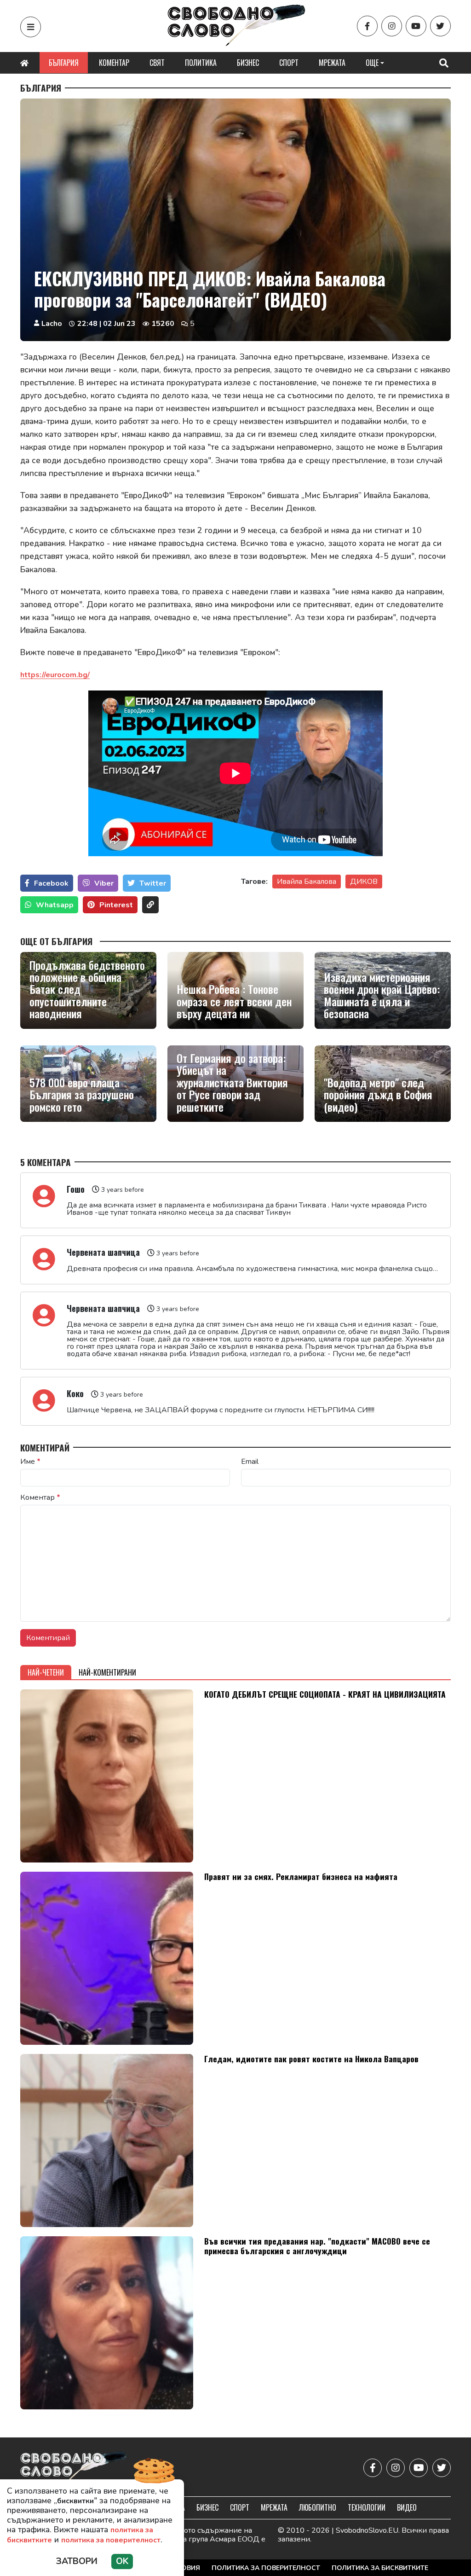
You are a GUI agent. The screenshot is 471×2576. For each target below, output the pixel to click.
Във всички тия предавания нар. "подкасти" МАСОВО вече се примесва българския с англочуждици (317, 2246)
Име (30, 1462)
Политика (201, 63)
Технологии (367, 2507)
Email (250, 1462)
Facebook (51, 883)
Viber (104, 883)
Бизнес (248, 63)
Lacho (52, 324)
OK (122, 2561)
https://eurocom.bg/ (55, 675)
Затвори (77, 2561)
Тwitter (153, 883)
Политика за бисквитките (380, 2568)
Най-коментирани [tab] (107, 1672)
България (64, 63)
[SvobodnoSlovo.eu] (74, 2468)
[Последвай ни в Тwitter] (440, 26)
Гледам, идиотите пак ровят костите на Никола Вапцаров (311, 2059)
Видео (407, 2507)
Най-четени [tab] (46, 1672)
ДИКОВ (364, 882)
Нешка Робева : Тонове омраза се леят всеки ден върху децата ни (234, 1001)
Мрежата (332, 63)
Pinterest (116, 905)
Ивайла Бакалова (307, 882)
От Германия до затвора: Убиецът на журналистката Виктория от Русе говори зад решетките (232, 1082)
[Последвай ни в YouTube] (416, 26)
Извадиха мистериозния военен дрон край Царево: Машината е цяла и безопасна (382, 995)
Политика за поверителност (266, 2568)
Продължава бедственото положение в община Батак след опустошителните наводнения (87, 989)
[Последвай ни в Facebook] (367, 26)
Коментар (114, 63)
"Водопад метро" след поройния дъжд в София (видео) (378, 1094)
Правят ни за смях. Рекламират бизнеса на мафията (301, 1876)
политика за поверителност (111, 2540)
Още (372, 63)
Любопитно (318, 2507)
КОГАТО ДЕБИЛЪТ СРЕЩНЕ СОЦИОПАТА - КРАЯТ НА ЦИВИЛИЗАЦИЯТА (325, 1694)
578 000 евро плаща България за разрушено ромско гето (82, 1094)
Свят (157, 63)
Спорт (289, 63)
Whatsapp (55, 905)
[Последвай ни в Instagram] (392, 26)
